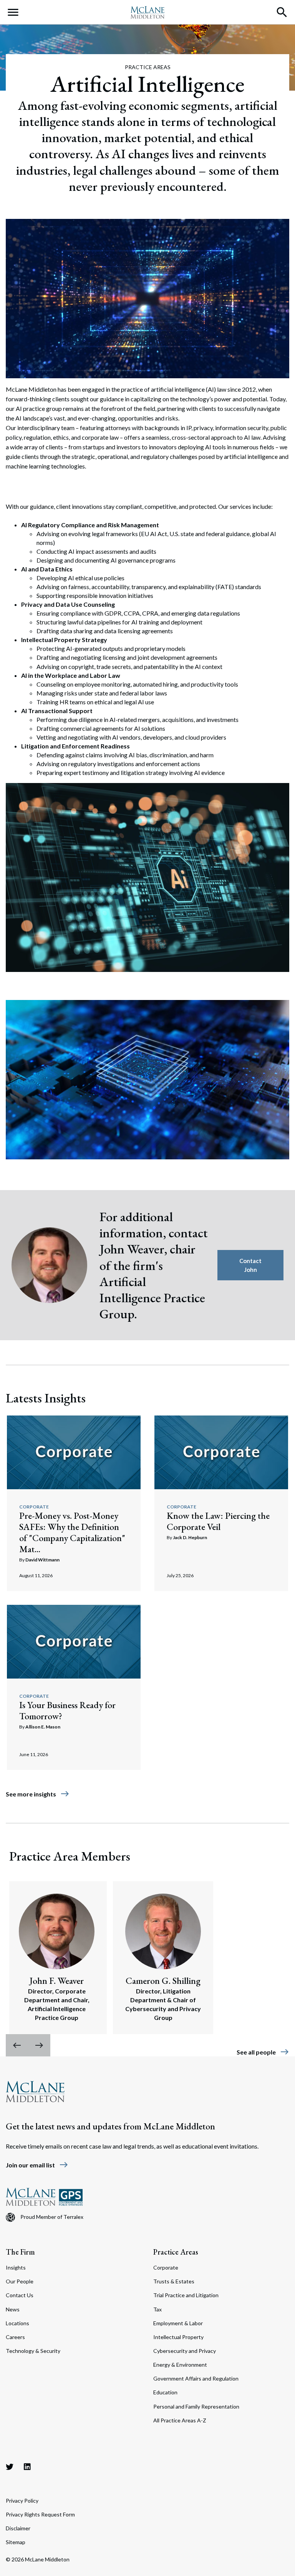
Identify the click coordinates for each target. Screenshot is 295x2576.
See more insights (38, 1794)
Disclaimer (18, 2528)
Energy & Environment (180, 2365)
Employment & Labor (178, 2323)
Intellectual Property (178, 2337)
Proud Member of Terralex (52, 2217)
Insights (16, 2267)
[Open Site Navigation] (13, 12)
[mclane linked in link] (27, 2467)
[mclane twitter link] (10, 2467)
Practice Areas (176, 2252)
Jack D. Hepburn (190, 1537)
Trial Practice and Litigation (186, 2295)
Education (165, 2392)
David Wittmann (42, 1560)
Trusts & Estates (174, 2281)
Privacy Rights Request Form (40, 2514)
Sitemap (16, 2542)
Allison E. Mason (43, 1727)
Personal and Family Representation (196, 2406)
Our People (20, 2281)
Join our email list (37, 2165)
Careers (15, 2337)
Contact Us (20, 2295)
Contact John (250, 1265)
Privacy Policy (22, 2501)
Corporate (34, 1507)
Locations (17, 2323)
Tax (157, 2309)
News (13, 2309)
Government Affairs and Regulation (196, 2378)
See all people (263, 2052)
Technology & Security (33, 2351)
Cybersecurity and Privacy (185, 2351)
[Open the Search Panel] (282, 12)
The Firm (20, 2252)
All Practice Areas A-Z (180, 2420)
